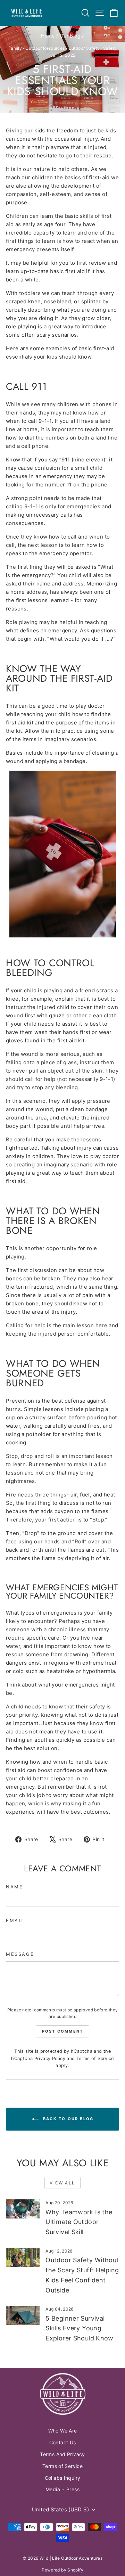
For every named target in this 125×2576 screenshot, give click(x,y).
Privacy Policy (50, 2058)
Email (15, 1920)
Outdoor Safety (84, 48)
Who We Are (63, 2431)
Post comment (62, 2031)
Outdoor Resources (45, 48)
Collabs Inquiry (63, 2478)
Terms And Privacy (62, 2454)
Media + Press (62, 2489)
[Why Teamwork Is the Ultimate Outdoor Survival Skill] (23, 2209)
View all (62, 2183)
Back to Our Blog (67, 2119)
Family (15, 48)
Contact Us (63, 2442)
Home (48, 36)
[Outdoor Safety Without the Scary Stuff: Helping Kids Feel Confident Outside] (23, 2257)
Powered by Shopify (62, 2570)
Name (14, 1887)
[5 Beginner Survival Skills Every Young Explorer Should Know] (23, 2315)
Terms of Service (95, 2058)
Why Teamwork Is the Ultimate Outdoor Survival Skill (79, 2222)
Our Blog (70, 36)
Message (20, 1954)
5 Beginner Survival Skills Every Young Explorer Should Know (80, 2328)
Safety (110, 48)
